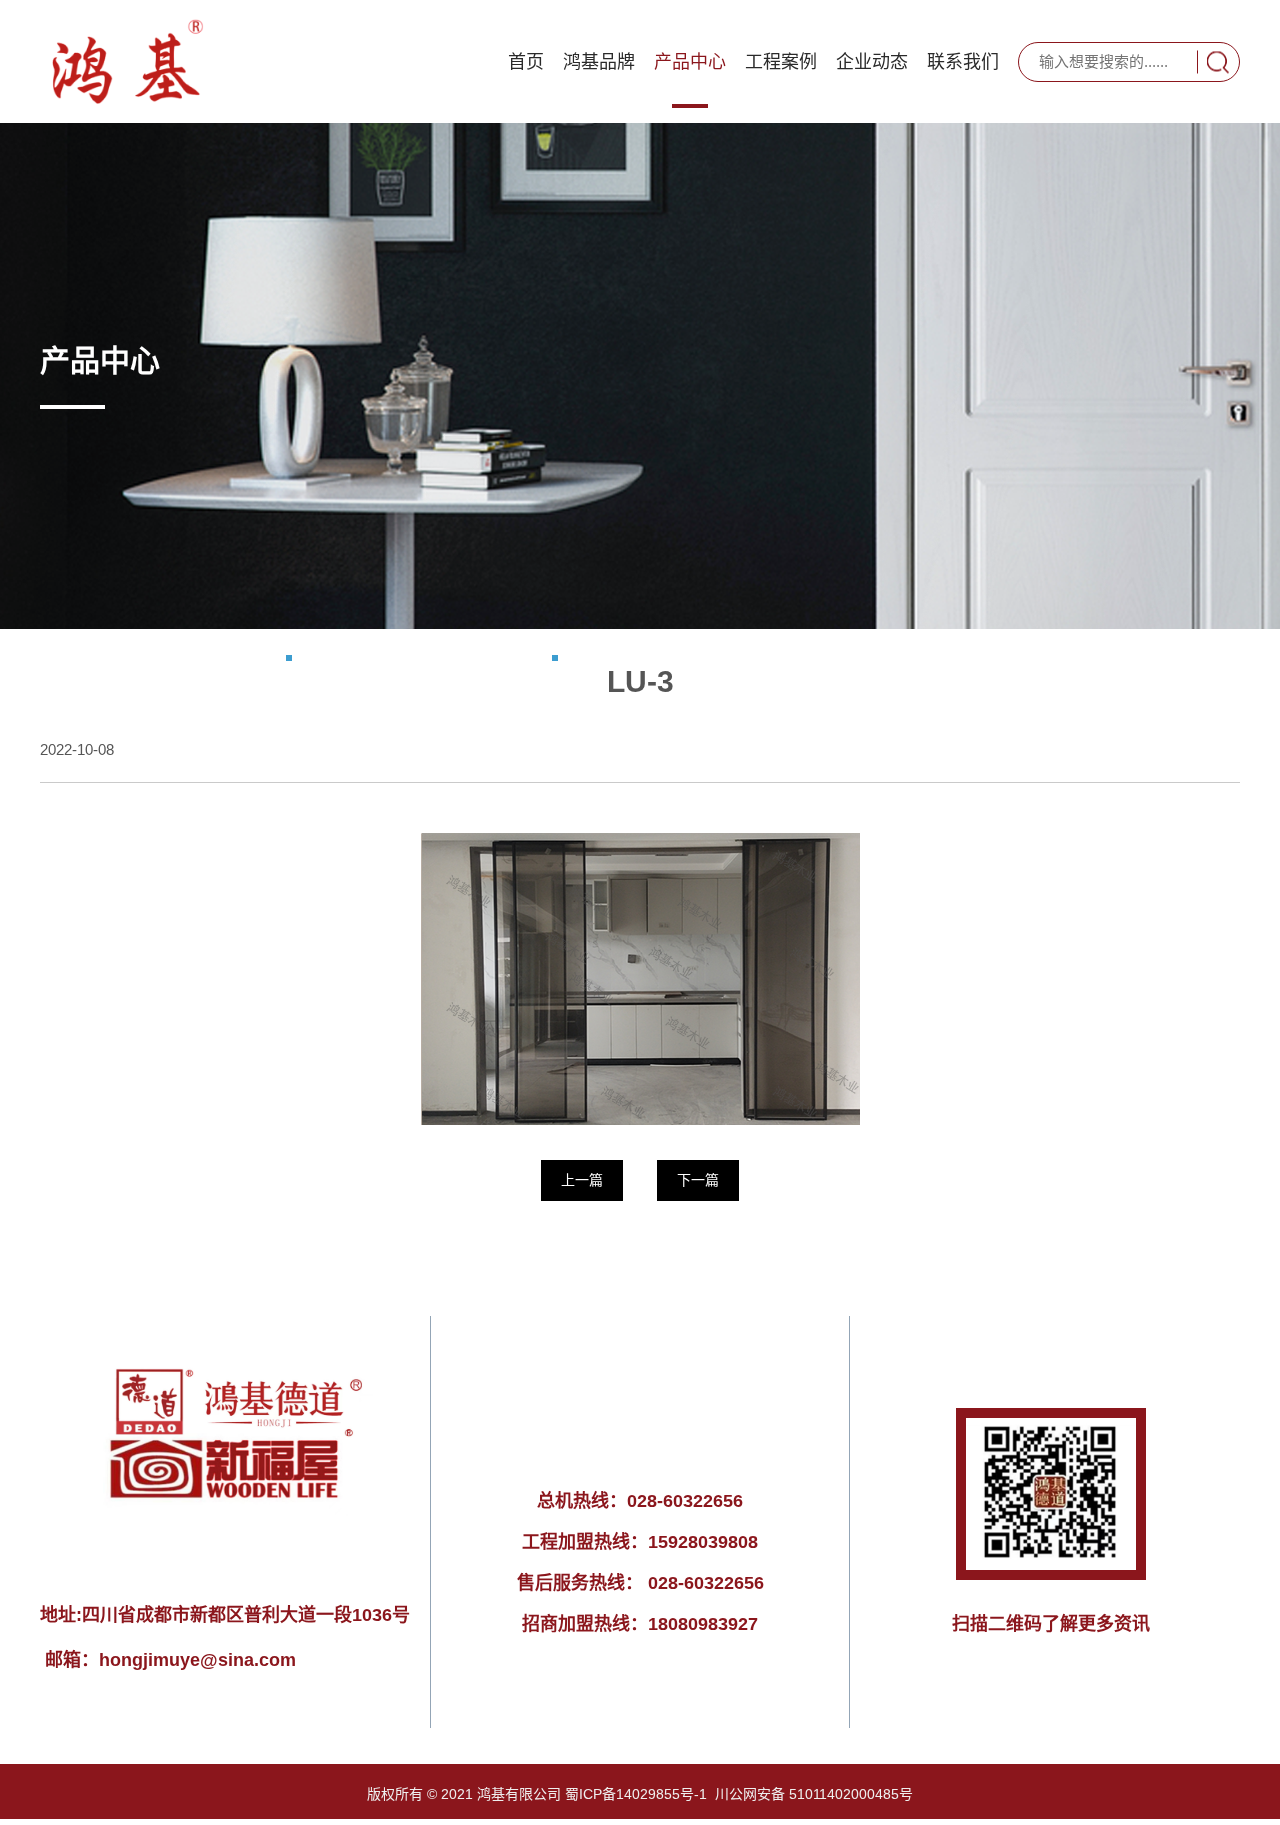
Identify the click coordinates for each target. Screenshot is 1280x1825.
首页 (526, 62)
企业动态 (872, 62)
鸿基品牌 (599, 62)
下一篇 (698, 1180)
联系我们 (963, 62)
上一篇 (582, 1180)
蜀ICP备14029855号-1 (636, 1794)
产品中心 (690, 62)
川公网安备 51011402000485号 (814, 1794)
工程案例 (781, 62)
